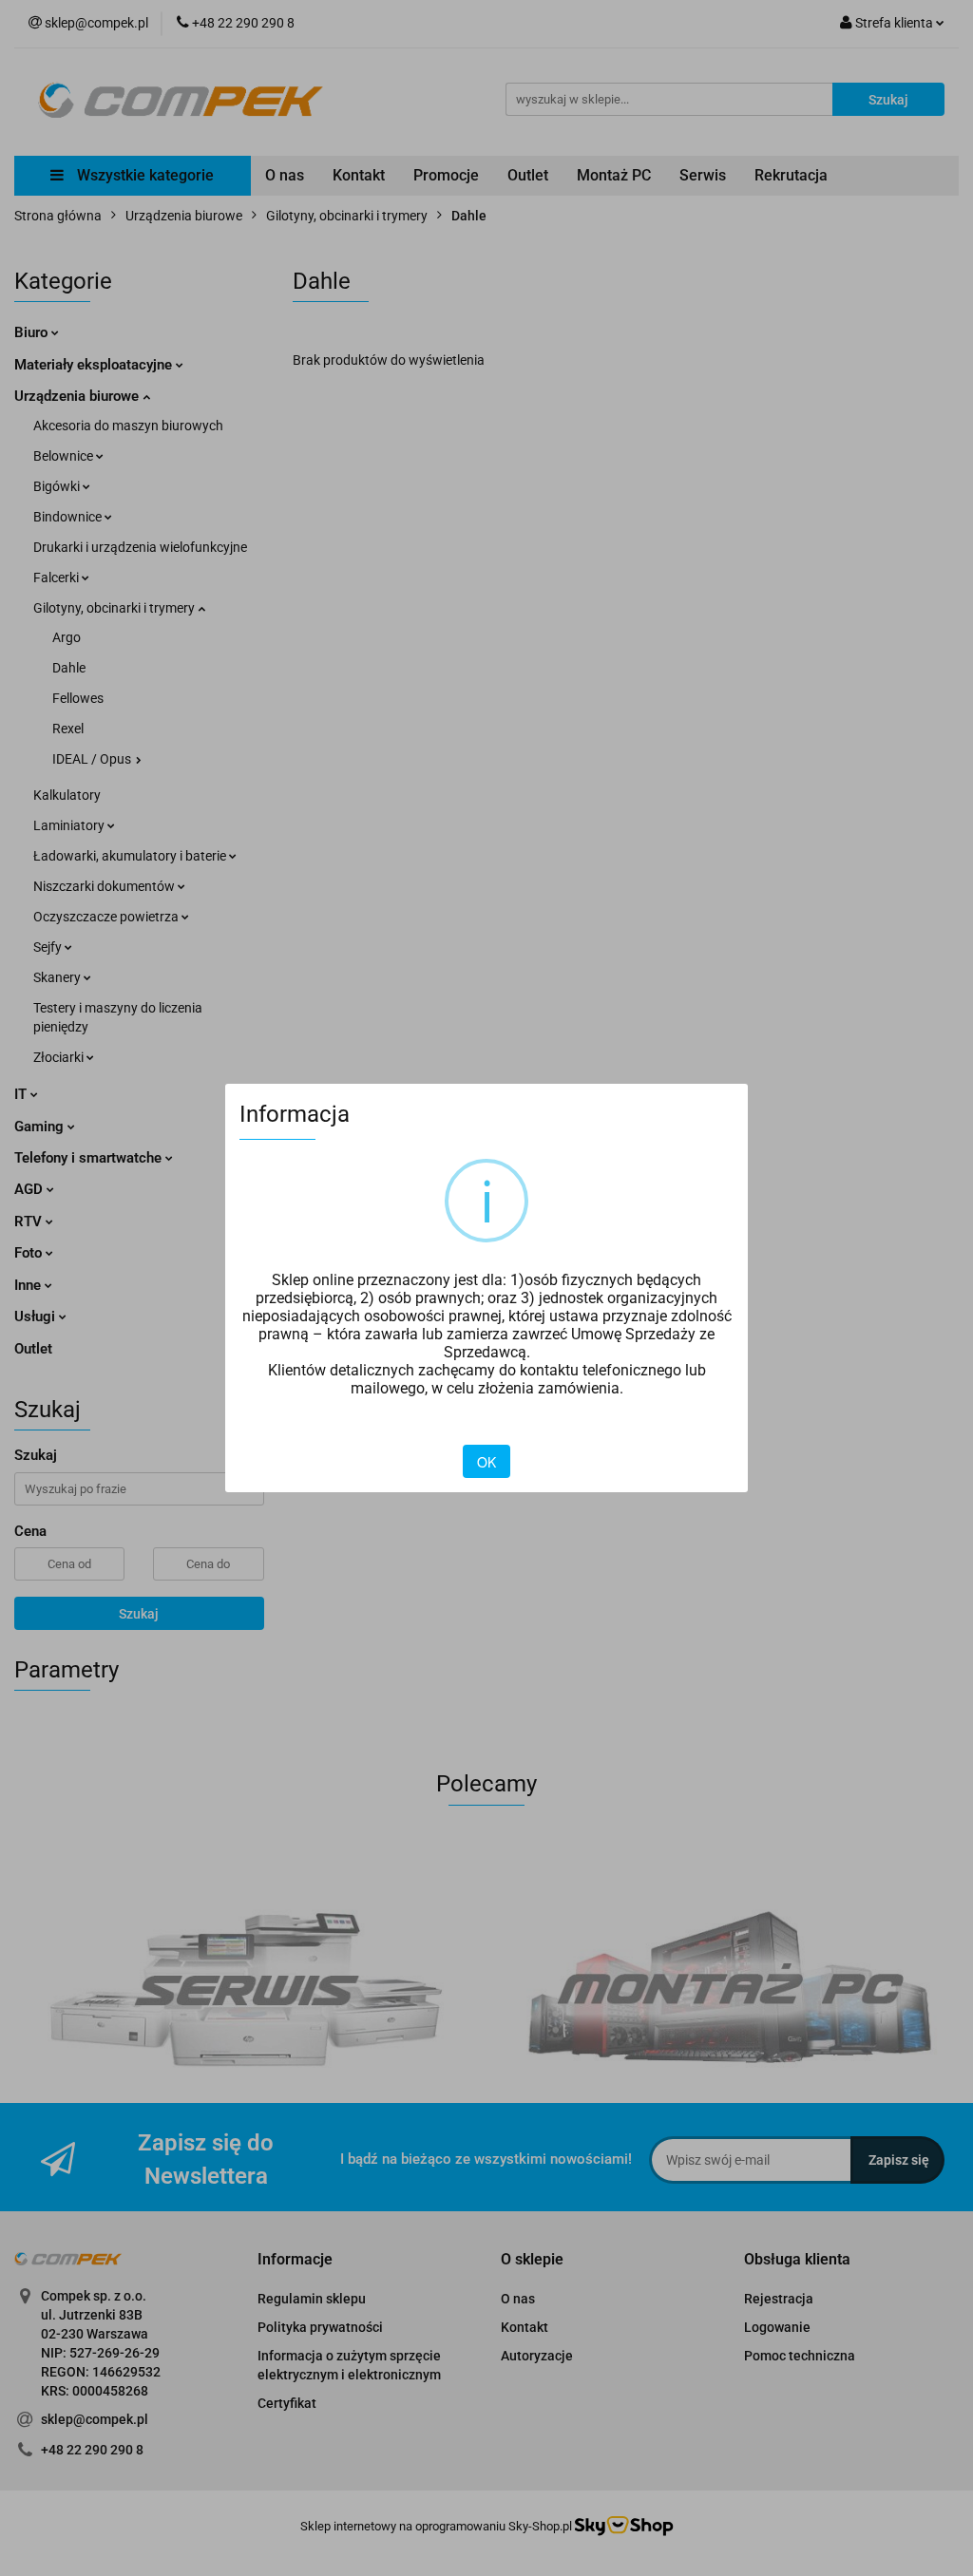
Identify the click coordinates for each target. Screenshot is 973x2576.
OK (486, 1462)
